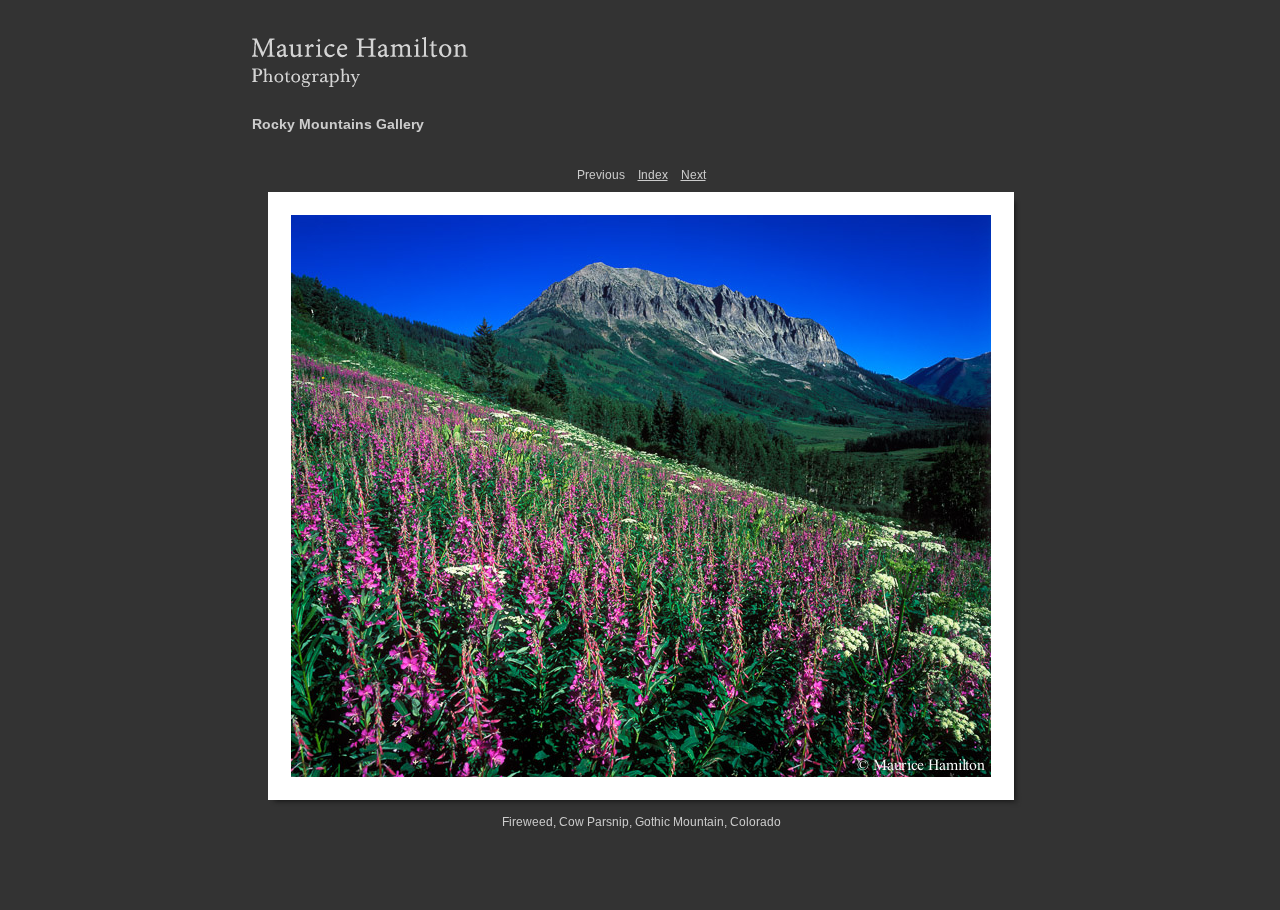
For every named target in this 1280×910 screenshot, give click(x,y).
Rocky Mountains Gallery (338, 124)
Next (693, 175)
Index (653, 175)
